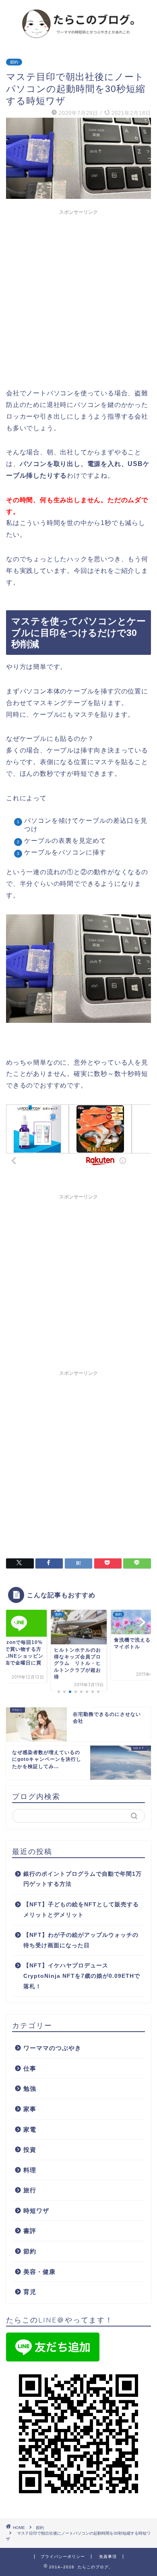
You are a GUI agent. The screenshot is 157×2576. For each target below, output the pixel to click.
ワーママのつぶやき (52, 2048)
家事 (30, 2109)
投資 (30, 2150)
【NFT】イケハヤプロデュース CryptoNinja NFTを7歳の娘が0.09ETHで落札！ (82, 1976)
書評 (30, 2231)
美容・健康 (39, 2272)
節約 (14, 62)
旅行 (30, 2190)
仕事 (30, 2068)
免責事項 (108, 2557)
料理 (30, 2170)
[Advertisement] (78, 297)
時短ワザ (36, 2211)
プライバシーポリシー (63, 2557)
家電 (30, 2129)
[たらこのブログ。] (79, 38)
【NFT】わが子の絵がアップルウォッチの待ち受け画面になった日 (81, 1940)
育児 (30, 2292)
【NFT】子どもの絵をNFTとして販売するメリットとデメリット (81, 1910)
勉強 (30, 2088)
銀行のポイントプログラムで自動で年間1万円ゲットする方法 (83, 1879)
